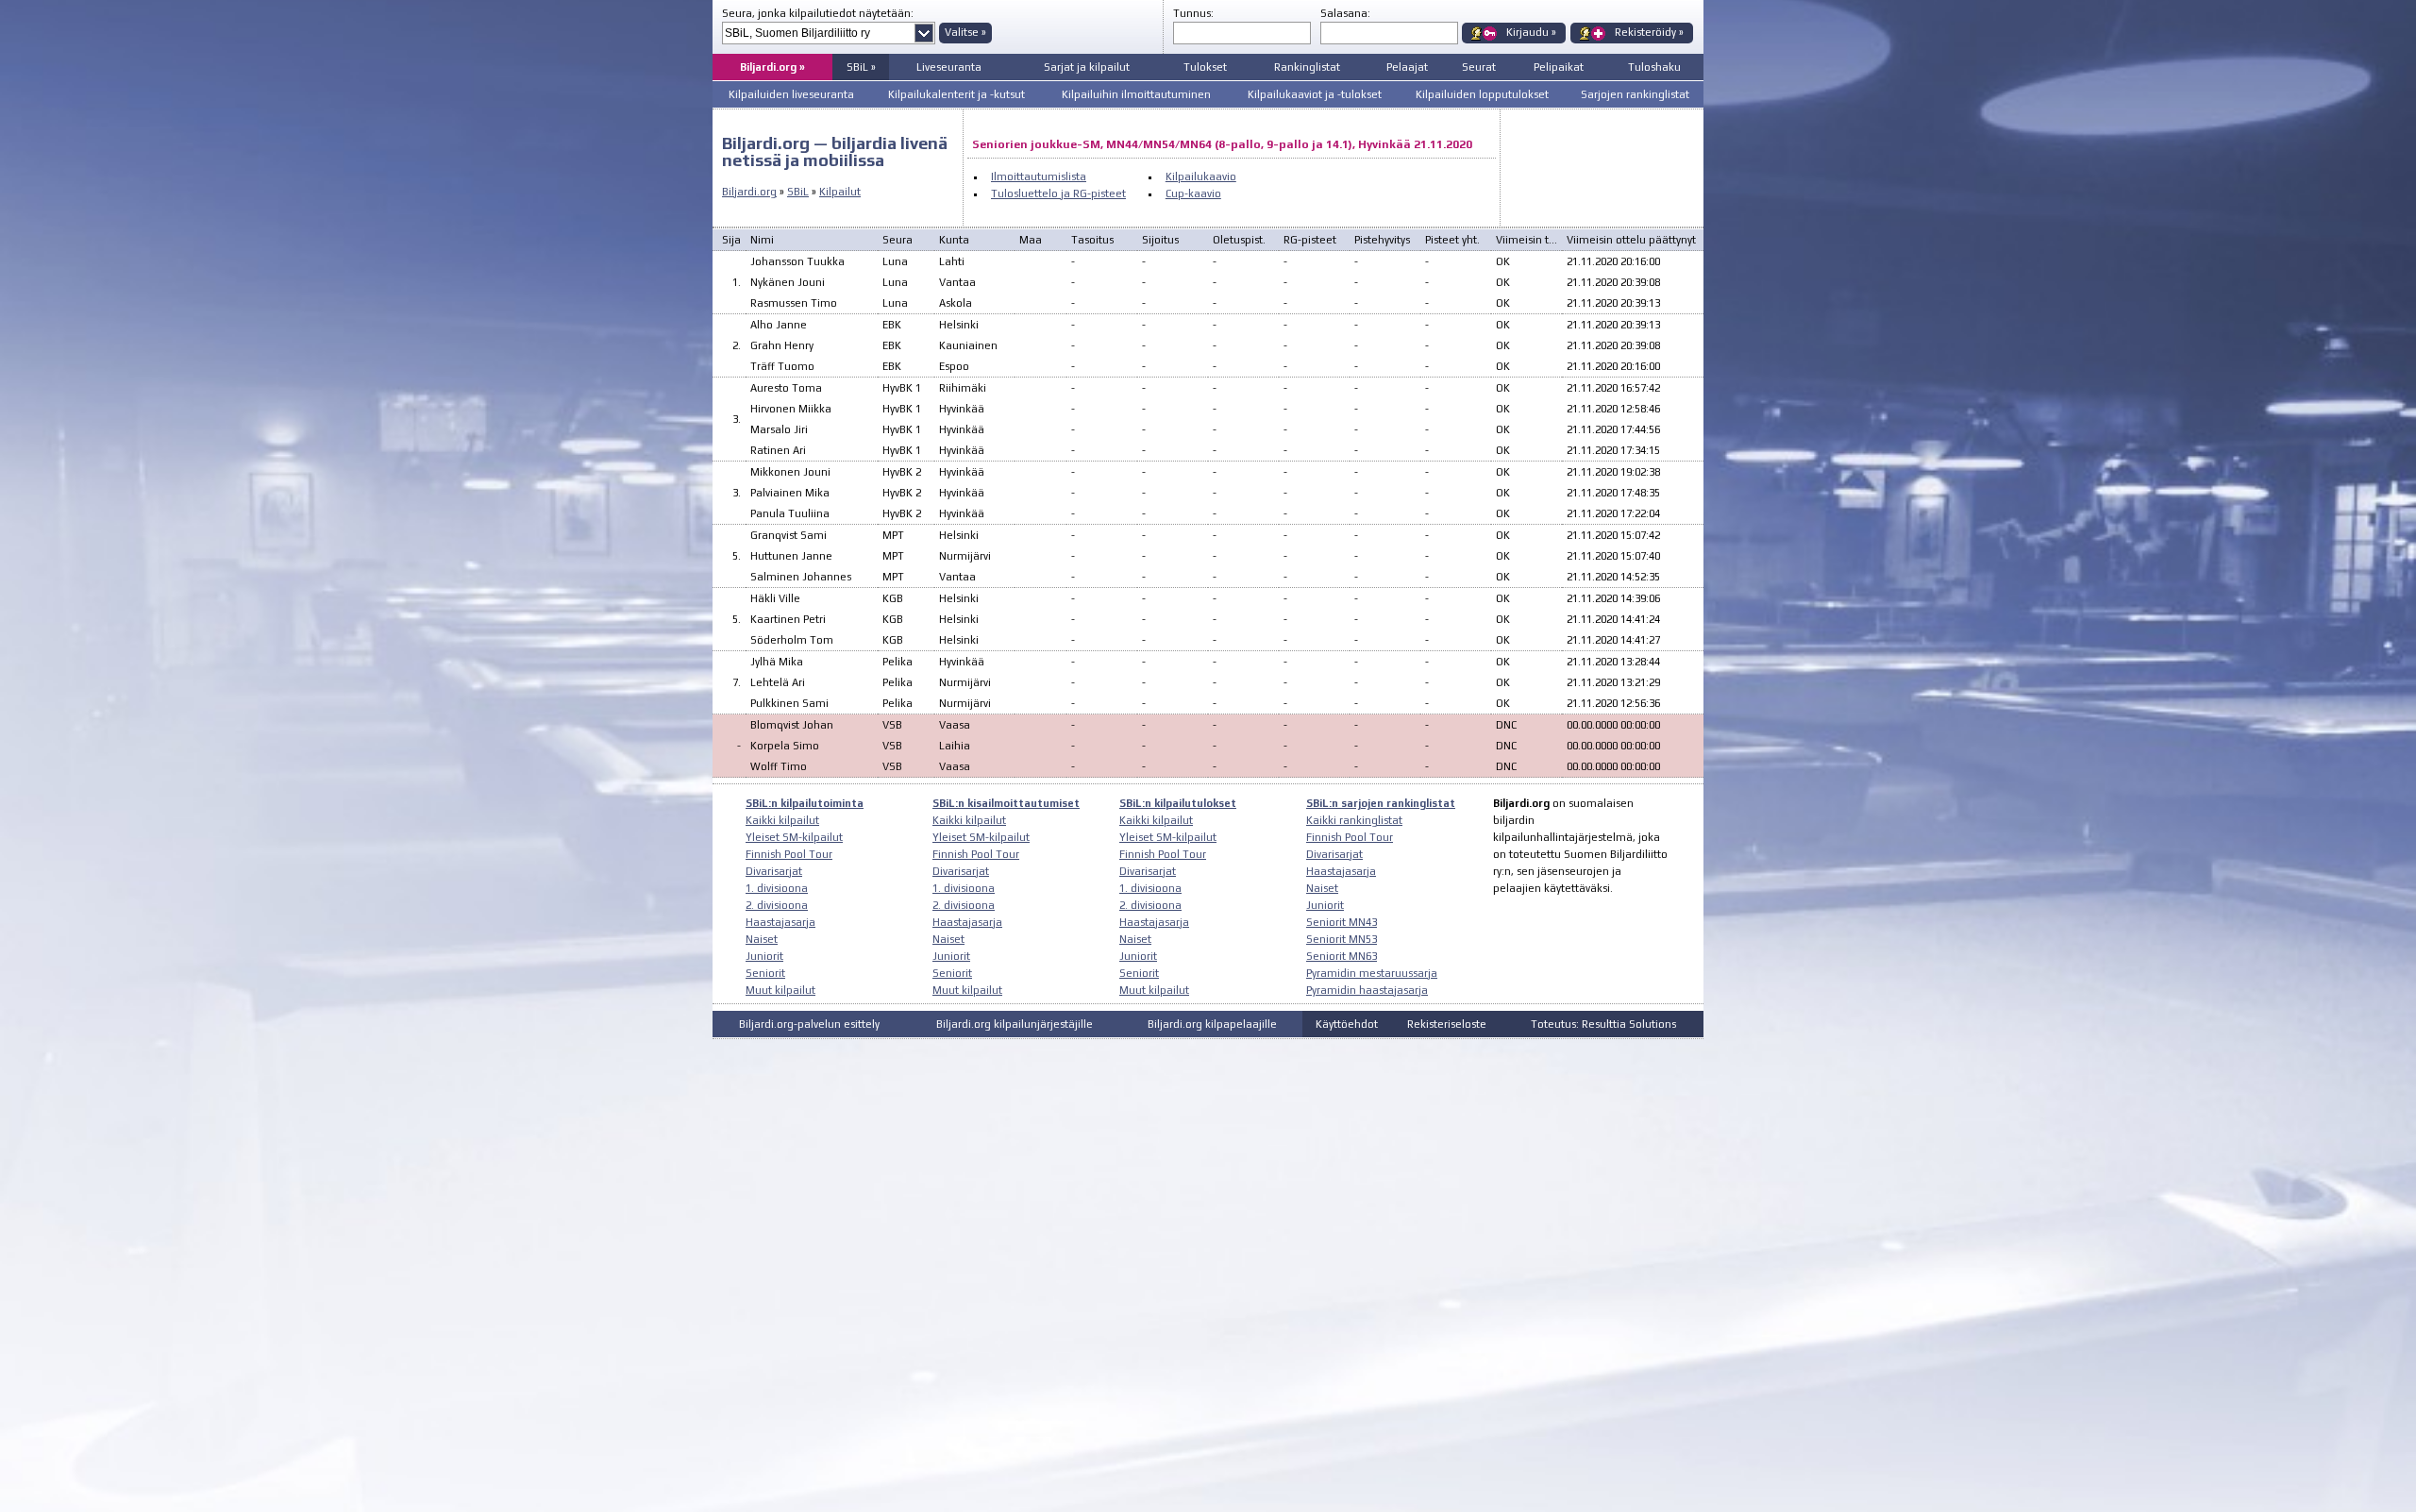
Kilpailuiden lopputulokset (1482, 94)
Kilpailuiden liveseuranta (791, 94)
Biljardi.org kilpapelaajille (1212, 1024)
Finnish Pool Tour (789, 854)
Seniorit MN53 (1342, 939)
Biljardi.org (749, 192)
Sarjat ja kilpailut (1087, 67)
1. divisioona (777, 888)
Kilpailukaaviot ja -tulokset (1315, 94)
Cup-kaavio (1193, 193)
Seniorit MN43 (1342, 922)
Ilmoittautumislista (1039, 176)
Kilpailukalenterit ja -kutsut (956, 94)
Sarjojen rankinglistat (1635, 94)
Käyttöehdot (1347, 1024)
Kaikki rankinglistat (1354, 820)
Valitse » (965, 32)
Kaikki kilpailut (782, 820)
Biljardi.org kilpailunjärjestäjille (1015, 1024)
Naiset (762, 939)
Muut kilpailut (780, 990)
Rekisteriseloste (1447, 1024)
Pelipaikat (1559, 67)
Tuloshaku (1654, 67)
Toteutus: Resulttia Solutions (1603, 1024)
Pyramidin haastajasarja (1367, 990)
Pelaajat (1407, 67)
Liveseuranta (949, 67)
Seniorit (765, 973)
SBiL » (861, 67)
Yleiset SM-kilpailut (794, 837)
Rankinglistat (1307, 67)
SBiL (798, 192)
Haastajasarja (780, 922)
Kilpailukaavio (1201, 176)
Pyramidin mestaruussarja (1372, 973)
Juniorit (764, 956)
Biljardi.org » (772, 67)
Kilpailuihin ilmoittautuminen (1136, 94)
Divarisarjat (774, 871)
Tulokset (1205, 67)
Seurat (1479, 67)
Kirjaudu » (1531, 32)
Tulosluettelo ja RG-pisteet (1058, 193)
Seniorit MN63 (1342, 956)
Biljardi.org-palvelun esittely (809, 1024)
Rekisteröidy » (1649, 32)
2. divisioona (777, 905)
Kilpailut (840, 192)
